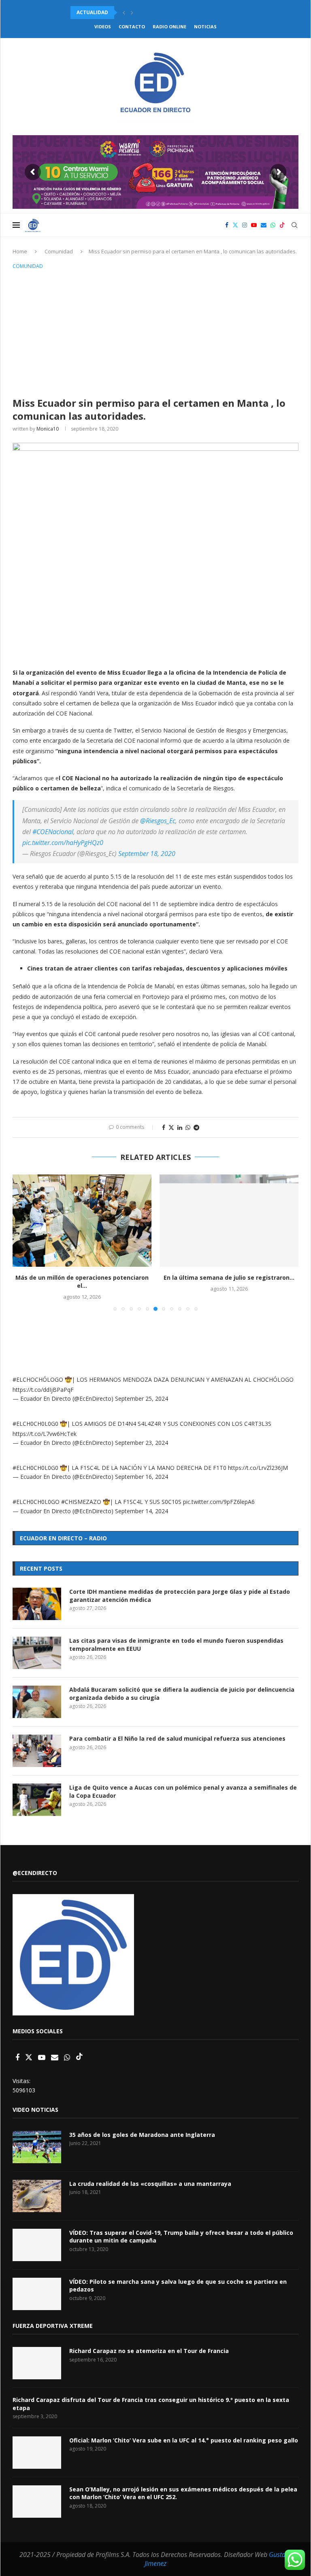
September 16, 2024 (142, 1477)
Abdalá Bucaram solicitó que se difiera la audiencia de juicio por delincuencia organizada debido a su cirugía (182, 1694)
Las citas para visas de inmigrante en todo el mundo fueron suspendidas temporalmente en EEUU (176, 1645)
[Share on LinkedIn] (180, 1127)
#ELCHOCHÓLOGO (38, 1379)
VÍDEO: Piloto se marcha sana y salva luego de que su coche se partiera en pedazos (178, 2286)
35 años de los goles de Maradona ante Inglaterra (142, 2135)
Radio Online (169, 27)
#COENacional (53, 832)
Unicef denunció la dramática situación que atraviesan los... (157, 12)
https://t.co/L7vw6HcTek (45, 1434)
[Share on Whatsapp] (188, 1127)
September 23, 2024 (142, 1443)
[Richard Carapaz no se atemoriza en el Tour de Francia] (37, 2363)
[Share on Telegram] (196, 1127)
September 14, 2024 (142, 1511)
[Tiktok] (282, 225)
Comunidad (59, 251)
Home (20, 251)
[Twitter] (235, 225)
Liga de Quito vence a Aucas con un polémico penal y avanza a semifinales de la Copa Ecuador (183, 1791)
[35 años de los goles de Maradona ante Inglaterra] (37, 2147)
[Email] (264, 225)
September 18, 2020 (147, 854)
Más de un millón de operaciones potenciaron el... (82, 1282)
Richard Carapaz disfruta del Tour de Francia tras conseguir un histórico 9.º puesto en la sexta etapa (151, 2404)
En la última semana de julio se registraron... (229, 1277)
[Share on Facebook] (164, 1127)
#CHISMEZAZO (81, 1502)
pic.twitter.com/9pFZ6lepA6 (219, 1502)
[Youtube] (254, 225)
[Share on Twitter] (171, 1127)
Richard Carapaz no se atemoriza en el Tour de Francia (149, 2351)
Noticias (205, 27)
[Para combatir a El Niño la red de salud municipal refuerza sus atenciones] (37, 1751)
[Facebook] (227, 225)
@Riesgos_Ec (158, 821)
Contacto (132, 27)
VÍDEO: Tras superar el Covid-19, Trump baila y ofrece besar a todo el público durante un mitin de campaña (181, 2237)
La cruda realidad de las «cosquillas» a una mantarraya (150, 2184)
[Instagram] (245, 225)
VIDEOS (103, 27)
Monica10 (48, 429)
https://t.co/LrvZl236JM (258, 1468)
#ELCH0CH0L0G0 (35, 1424)
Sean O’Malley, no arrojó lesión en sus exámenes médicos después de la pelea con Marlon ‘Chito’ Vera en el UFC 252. (183, 2493)
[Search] (294, 225)
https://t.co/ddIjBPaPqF (43, 1390)
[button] (124, 13)
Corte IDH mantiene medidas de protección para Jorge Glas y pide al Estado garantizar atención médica (180, 1596)
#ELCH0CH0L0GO (36, 1502)
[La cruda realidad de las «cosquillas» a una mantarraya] (37, 2196)
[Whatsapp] (273, 225)
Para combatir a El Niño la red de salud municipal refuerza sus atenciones (177, 1738)
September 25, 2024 (142, 1398)
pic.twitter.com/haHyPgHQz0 (63, 843)
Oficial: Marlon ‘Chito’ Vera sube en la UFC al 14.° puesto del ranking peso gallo (184, 2440)
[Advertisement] (155, 332)
